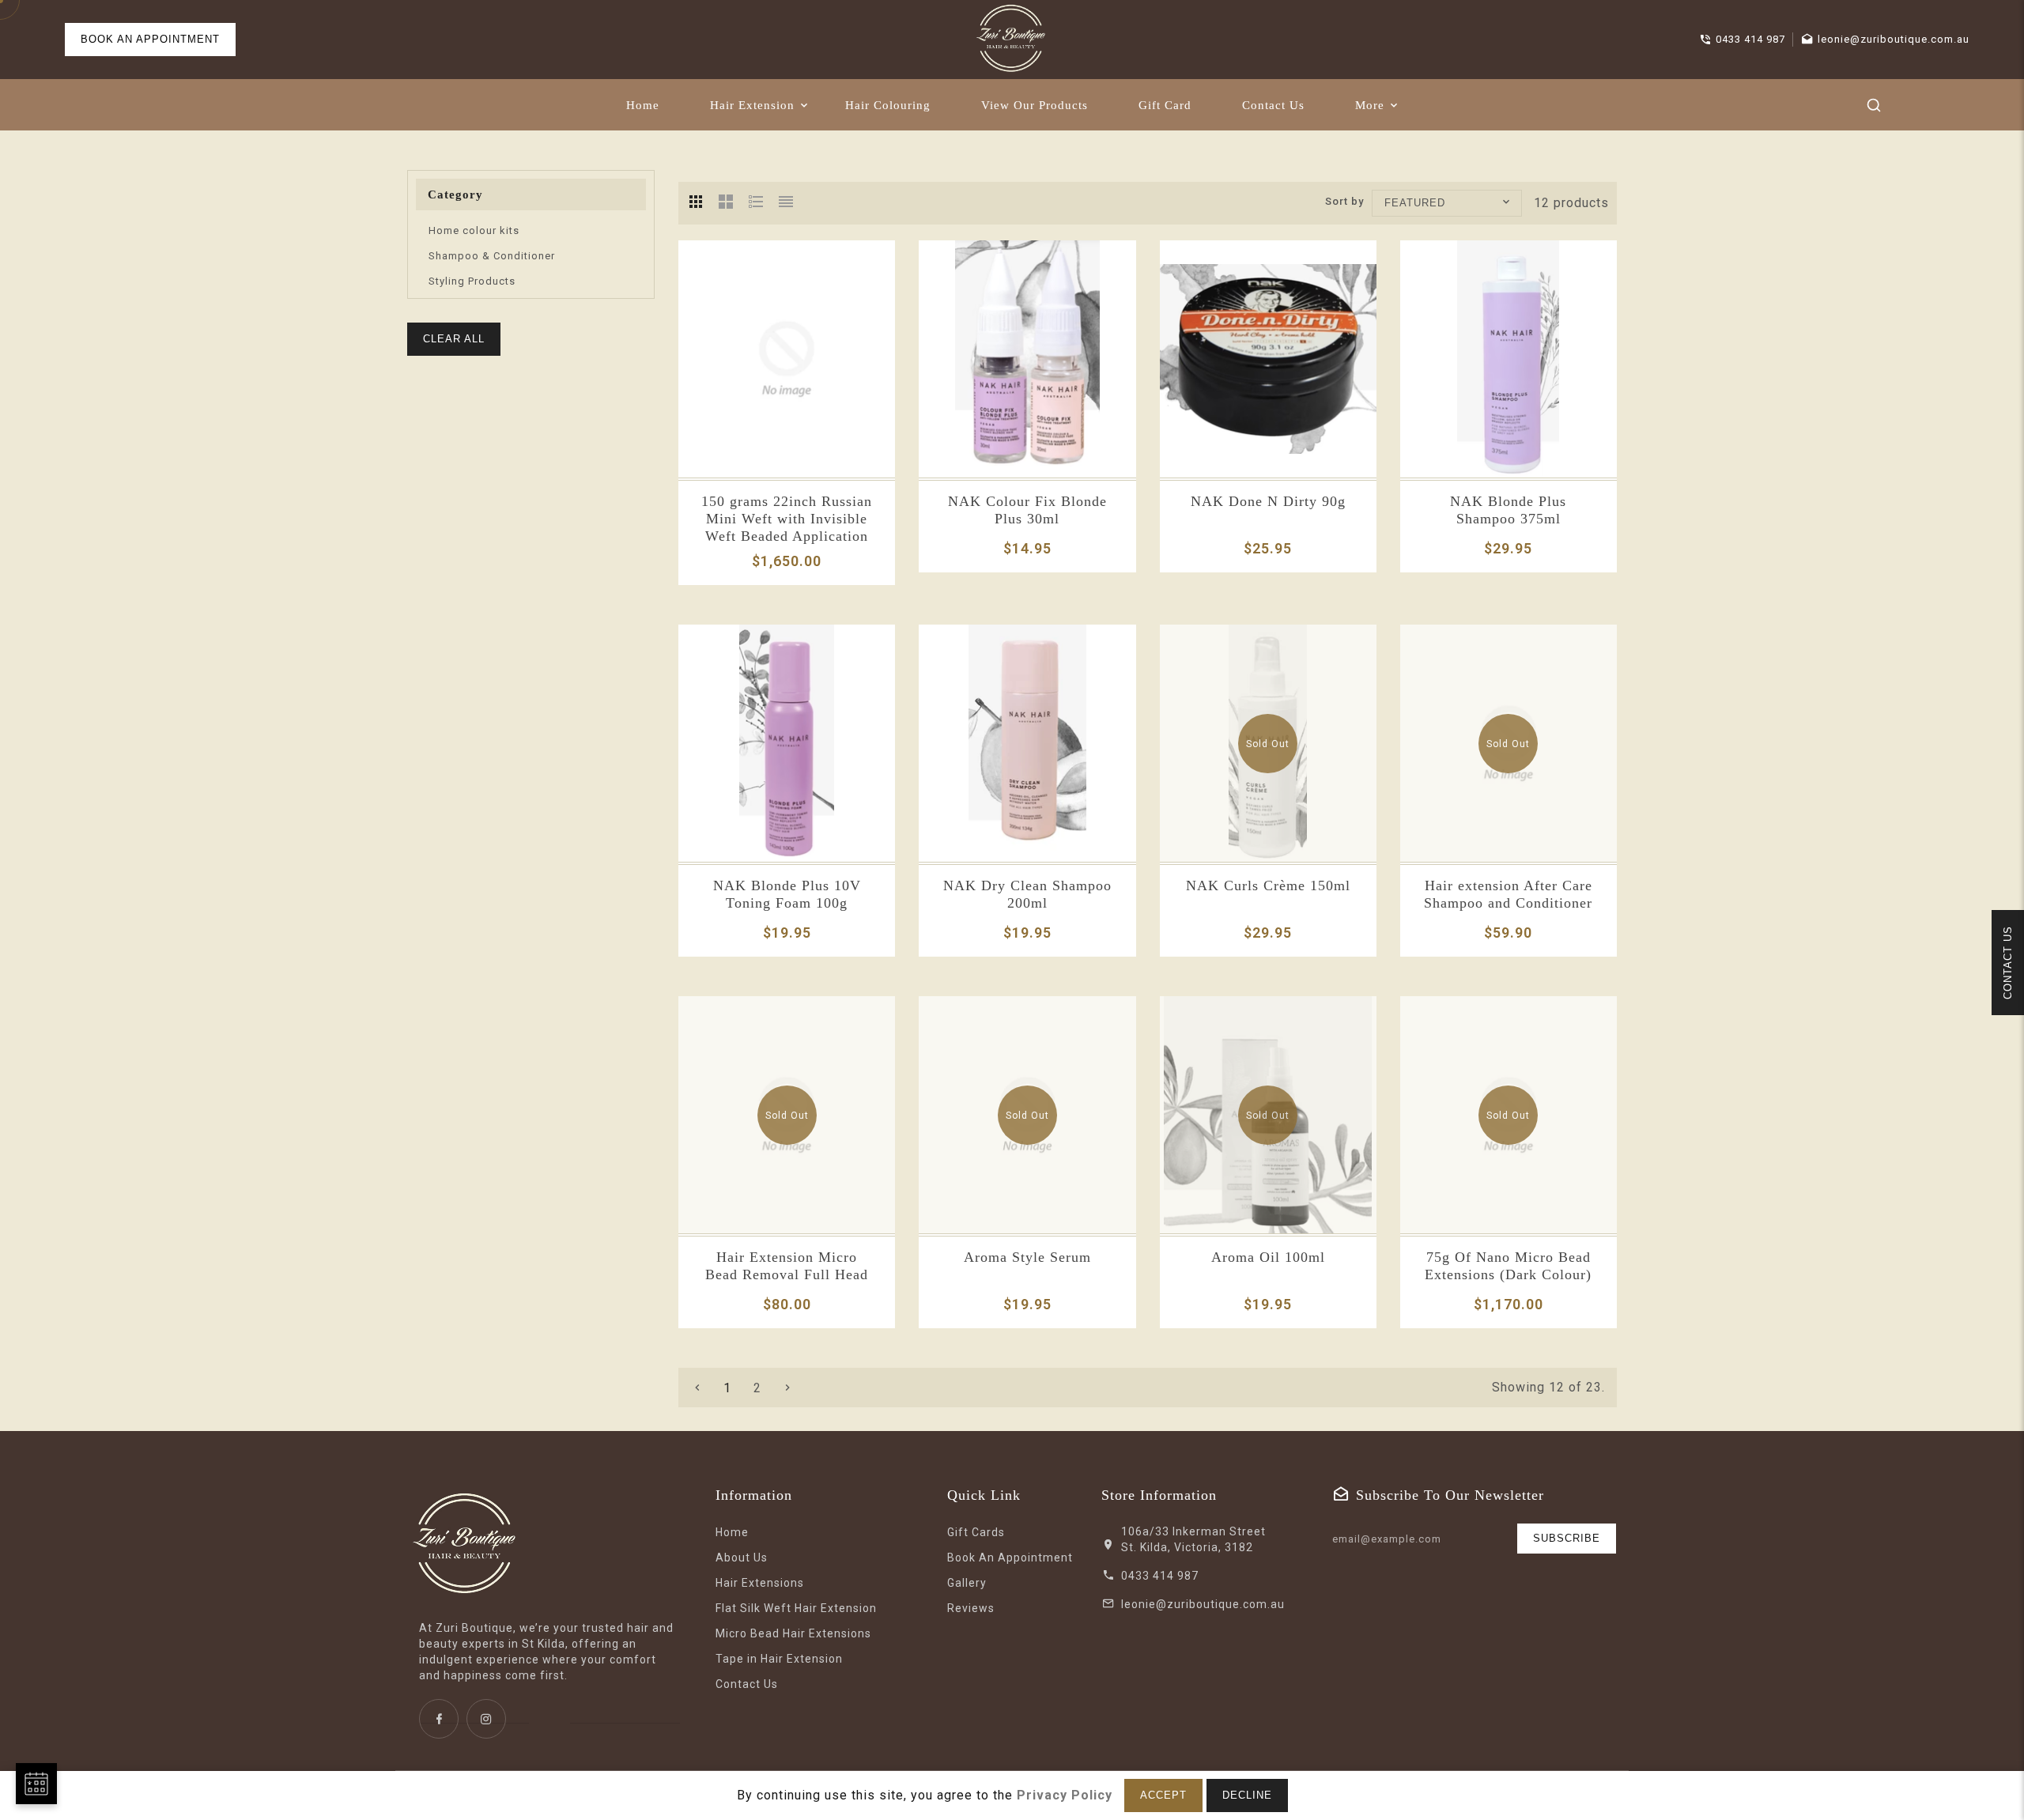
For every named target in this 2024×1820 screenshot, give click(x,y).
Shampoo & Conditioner (492, 256)
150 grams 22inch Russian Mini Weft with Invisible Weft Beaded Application (787, 519)
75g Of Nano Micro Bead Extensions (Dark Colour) (1508, 1266)
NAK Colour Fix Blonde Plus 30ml (1027, 510)
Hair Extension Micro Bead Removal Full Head (787, 1266)
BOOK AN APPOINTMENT (150, 39)
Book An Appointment (1010, 1558)
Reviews (971, 1608)
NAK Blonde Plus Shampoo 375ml (1508, 510)
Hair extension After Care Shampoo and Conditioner (1508, 894)
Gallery (967, 1583)
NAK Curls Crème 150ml (1268, 885)
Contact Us (747, 1684)
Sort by (1344, 201)
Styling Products (472, 281)
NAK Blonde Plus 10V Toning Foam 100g (787, 894)
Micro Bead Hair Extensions (793, 1633)
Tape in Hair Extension (779, 1659)
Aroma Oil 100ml (1268, 1257)
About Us (742, 1558)
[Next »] (787, 1388)
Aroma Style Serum (1027, 1257)
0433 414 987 (1160, 1576)
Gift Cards (976, 1532)
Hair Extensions (760, 1583)
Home (732, 1532)
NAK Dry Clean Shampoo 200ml (1027, 894)
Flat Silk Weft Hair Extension (796, 1608)
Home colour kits (474, 230)
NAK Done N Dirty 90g (1268, 501)
